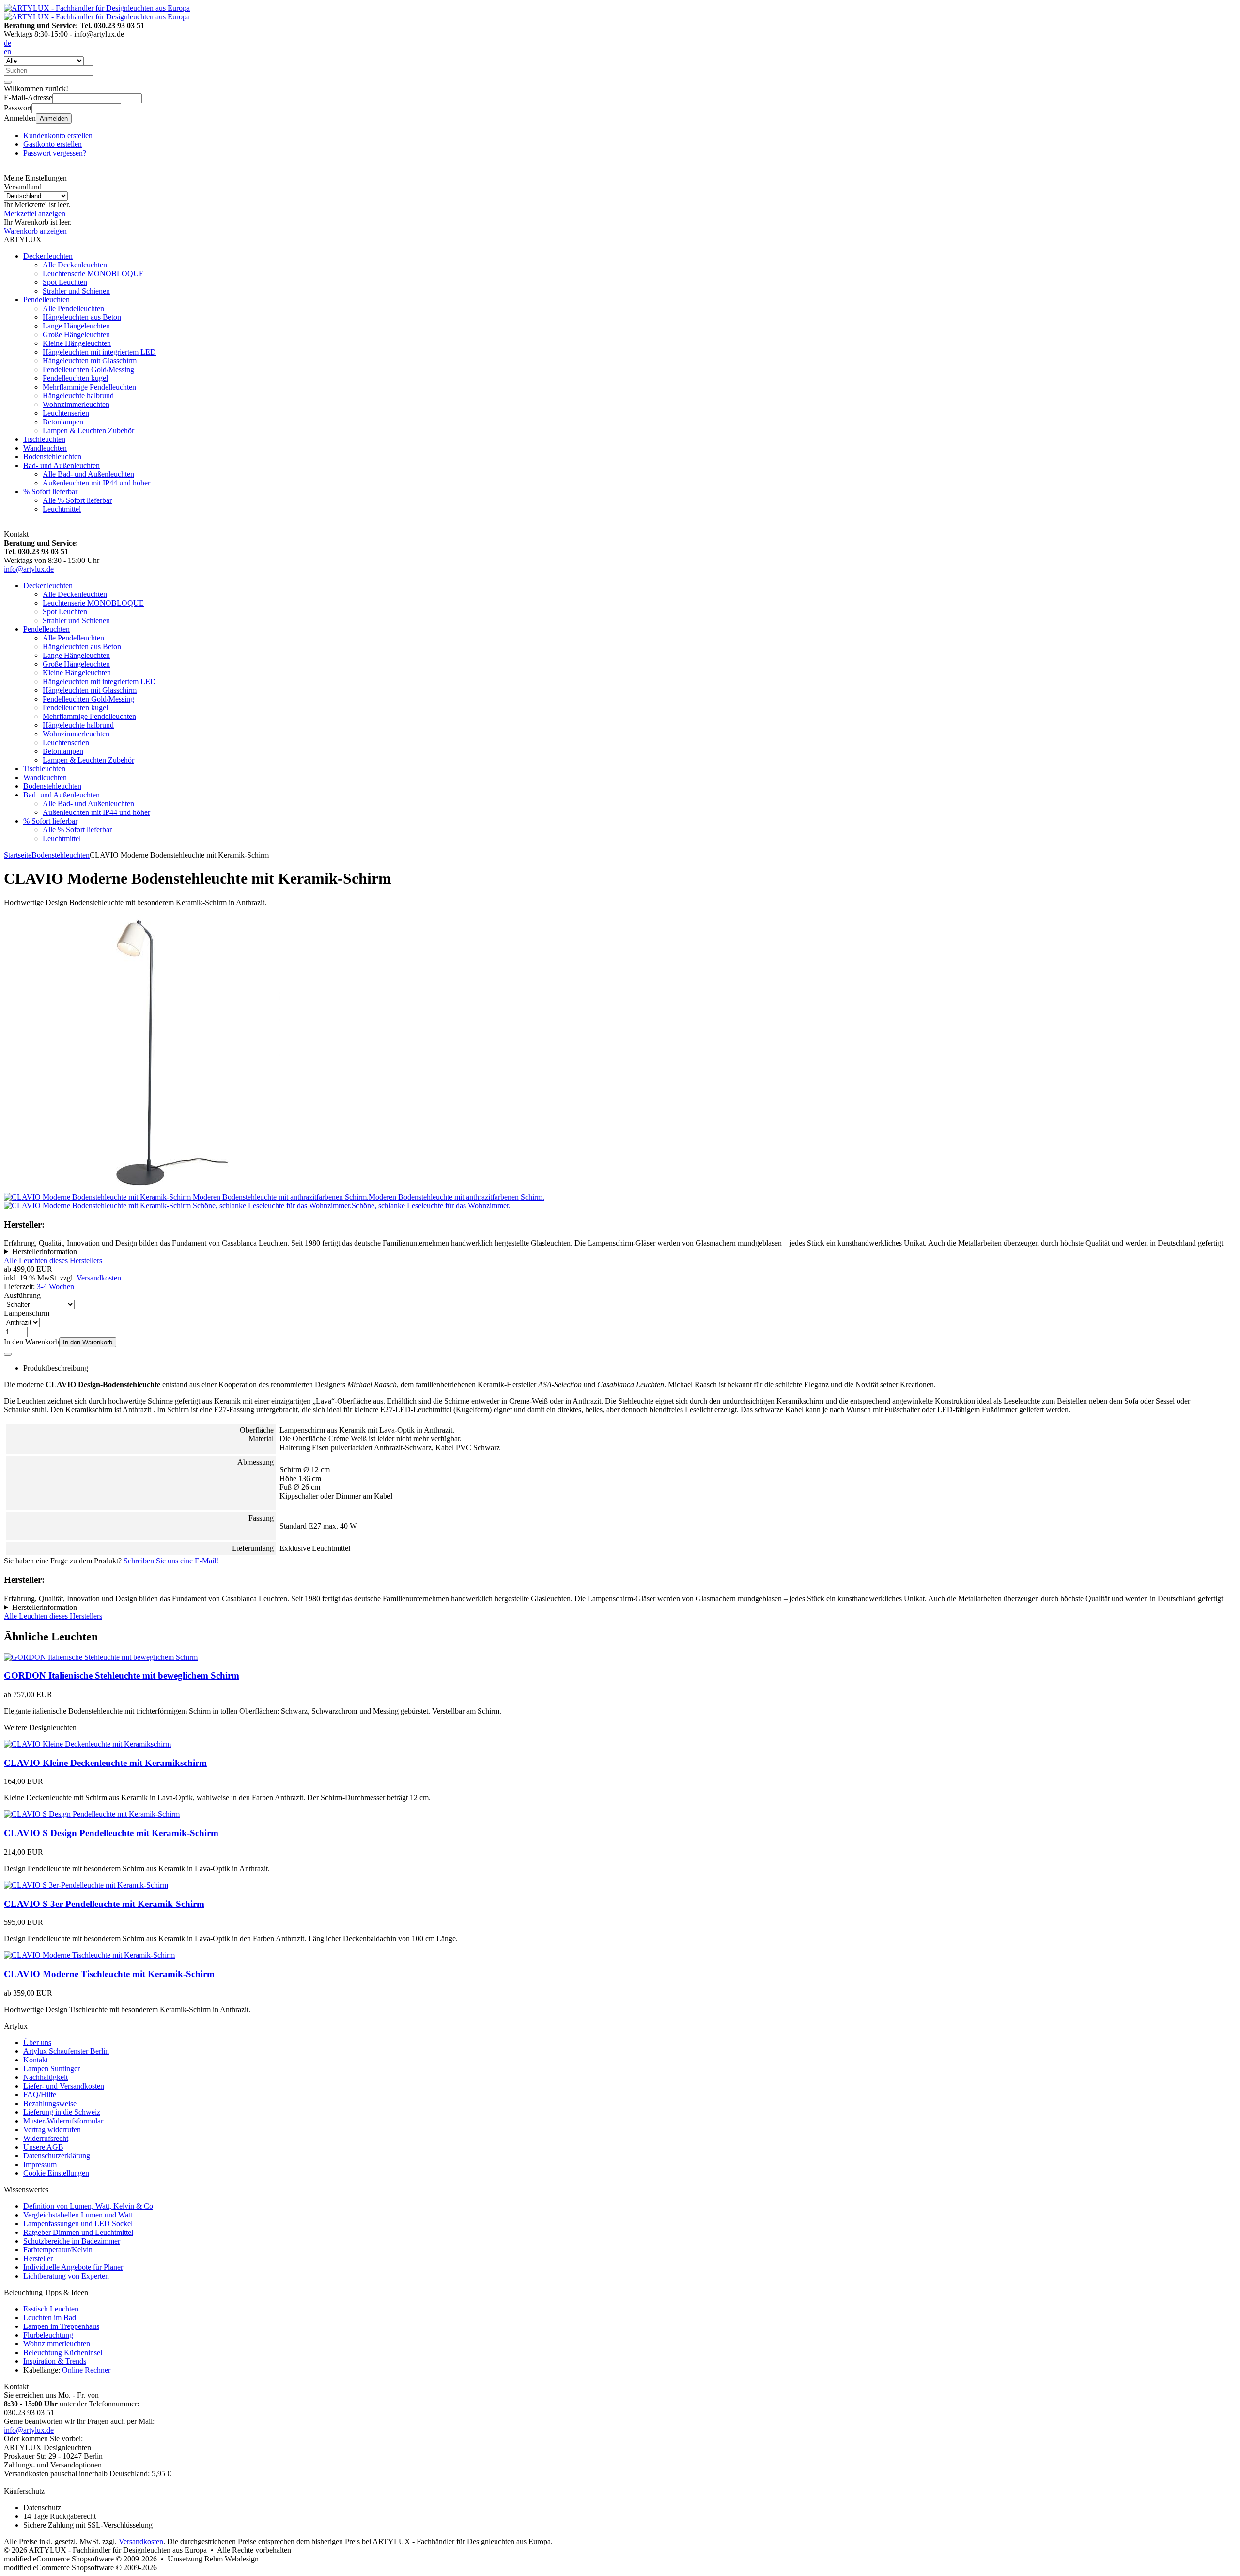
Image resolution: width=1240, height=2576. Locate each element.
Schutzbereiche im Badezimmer (72, 2241)
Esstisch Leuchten (51, 2309)
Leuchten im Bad (50, 2318)
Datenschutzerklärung (57, 2156)
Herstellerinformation (45, 1252)
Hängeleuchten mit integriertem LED (99, 352)
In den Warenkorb (88, 1342)
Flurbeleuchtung (48, 2335)
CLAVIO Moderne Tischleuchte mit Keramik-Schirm (109, 1974)
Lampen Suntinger (52, 2069)
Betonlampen (63, 422)
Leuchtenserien (66, 413)
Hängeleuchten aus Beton (82, 317)
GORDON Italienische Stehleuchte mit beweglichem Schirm (122, 1676)
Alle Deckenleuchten (75, 265)
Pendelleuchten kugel (75, 378)
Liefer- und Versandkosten (64, 2086)
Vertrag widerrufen (52, 2130)
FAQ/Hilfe (40, 2095)
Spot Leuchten (65, 282)
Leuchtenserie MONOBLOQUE (93, 273)
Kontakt (36, 2060)
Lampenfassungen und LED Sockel (78, 2224)
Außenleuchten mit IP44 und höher (96, 483)
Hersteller (38, 2258)
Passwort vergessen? (55, 153)
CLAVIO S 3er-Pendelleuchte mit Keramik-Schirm (104, 1904)
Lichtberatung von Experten (66, 2276)
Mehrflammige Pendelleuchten (89, 387)
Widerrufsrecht (46, 2138)
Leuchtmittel (62, 509)
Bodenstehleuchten (52, 457)
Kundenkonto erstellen (58, 135)
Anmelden (54, 118)
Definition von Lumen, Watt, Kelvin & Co (88, 2206)
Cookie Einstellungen (56, 2173)
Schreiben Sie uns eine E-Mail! (171, 1561)
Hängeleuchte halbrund (78, 396)
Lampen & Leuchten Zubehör (88, 430)
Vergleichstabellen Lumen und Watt (78, 2215)
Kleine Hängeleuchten (77, 343)
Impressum (40, 2164)
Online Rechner (86, 2370)
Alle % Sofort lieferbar (77, 500)
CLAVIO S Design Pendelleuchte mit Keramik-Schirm (111, 1833)
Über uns (37, 2042)
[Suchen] (8, 82)
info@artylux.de (29, 569)
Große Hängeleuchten (76, 335)
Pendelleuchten (46, 300)
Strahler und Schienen (76, 291)
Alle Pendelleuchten (73, 308)
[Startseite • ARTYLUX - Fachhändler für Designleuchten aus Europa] (97, 8)
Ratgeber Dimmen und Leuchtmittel (78, 2232)
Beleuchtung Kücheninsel (63, 2352)
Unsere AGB (43, 2147)
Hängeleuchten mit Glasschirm (90, 361)
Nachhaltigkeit (46, 2077)
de (8, 43)
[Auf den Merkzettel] (8, 1354)
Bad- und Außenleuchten (62, 465)
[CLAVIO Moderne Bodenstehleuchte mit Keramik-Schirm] (142, 1188)
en (8, 52)
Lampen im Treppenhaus (61, 2326)
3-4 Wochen (55, 1287)
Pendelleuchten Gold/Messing (88, 369)
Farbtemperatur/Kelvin (58, 2250)
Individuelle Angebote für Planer (73, 2267)
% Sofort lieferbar (50, 492)
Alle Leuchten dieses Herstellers (53, 1260)
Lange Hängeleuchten (76, 326)
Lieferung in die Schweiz (62, 2112)
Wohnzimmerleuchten (76, 404)
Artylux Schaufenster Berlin (66, 2051)
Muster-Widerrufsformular (63, 2121)
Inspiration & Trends (55, 2361)
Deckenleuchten (48, 256)
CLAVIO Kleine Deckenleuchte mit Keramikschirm (105, 1763)
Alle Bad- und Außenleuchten (88, 474)
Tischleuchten (44, 439)
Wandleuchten (45, 448)
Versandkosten (99, 1278)
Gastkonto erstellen (53, 144)
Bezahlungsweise (50, 2103)
